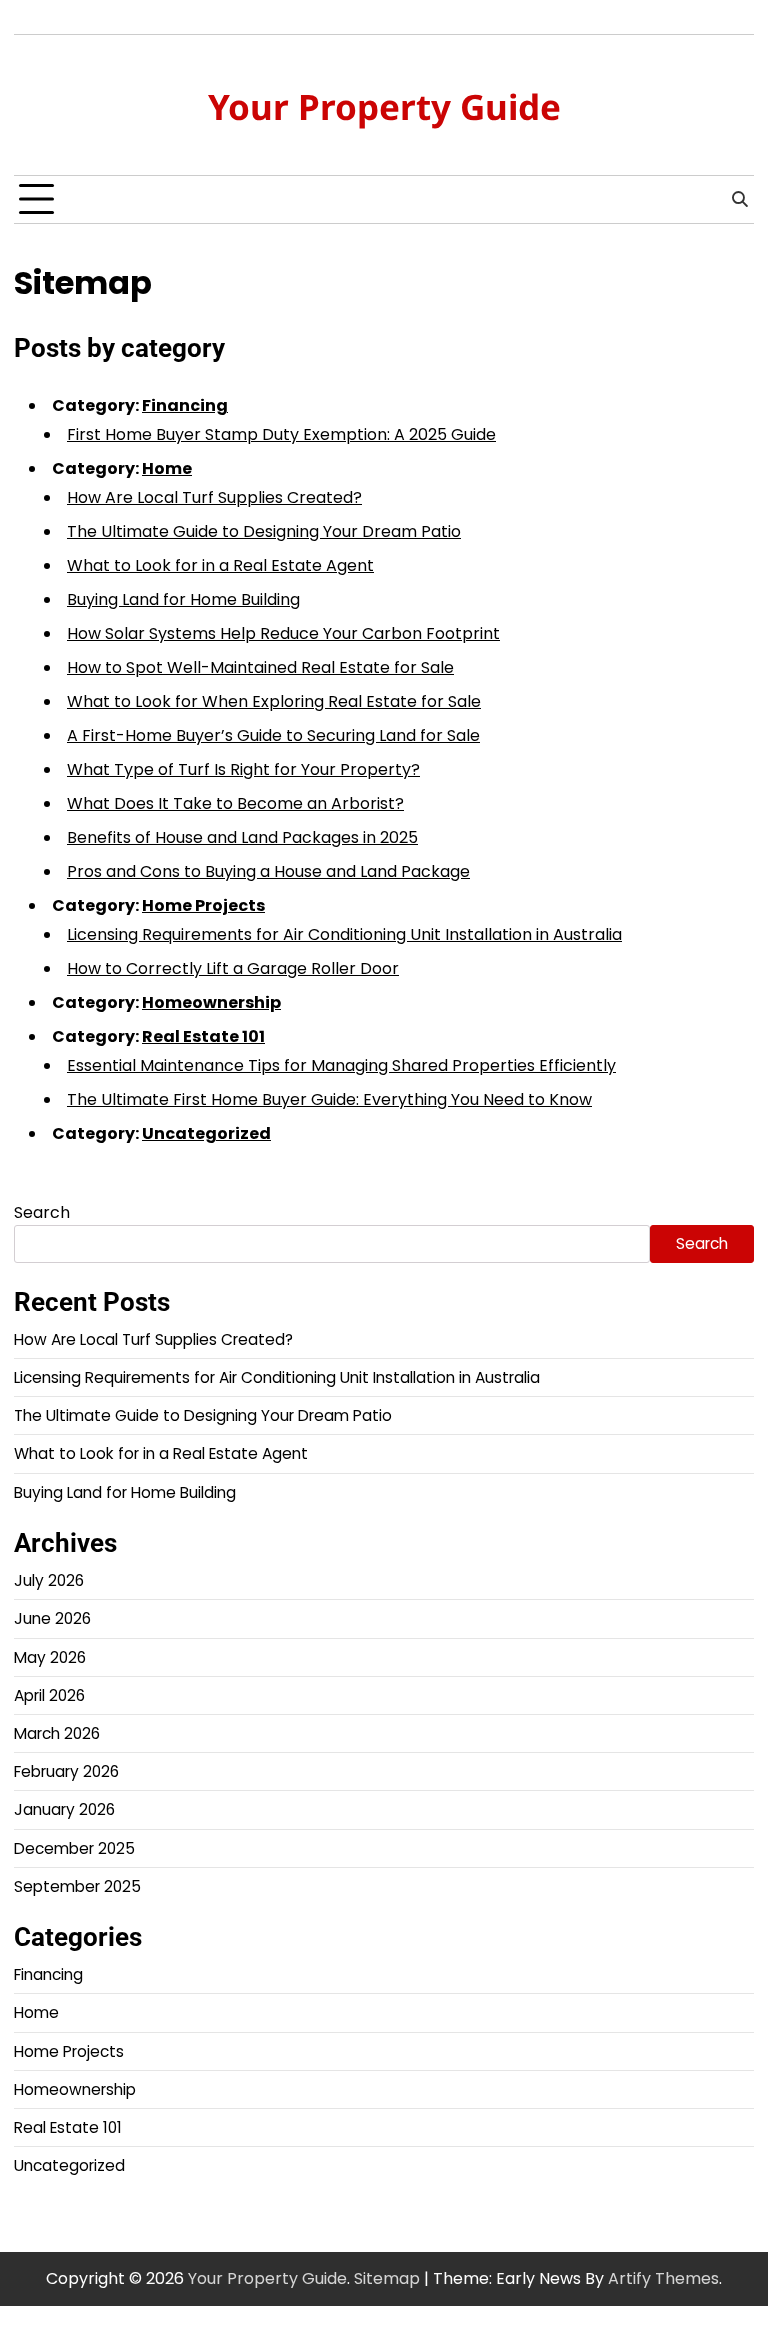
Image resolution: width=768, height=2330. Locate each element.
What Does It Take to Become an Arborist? (235, 803)
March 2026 (57, 1733)
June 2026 (52, 1618)
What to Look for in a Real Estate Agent (220, 565)
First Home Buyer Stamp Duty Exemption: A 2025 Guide (281, 434)
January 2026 (64, 1809)
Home (167, 468)
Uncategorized (206, 1133)
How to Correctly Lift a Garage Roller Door (233, 968)
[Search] (739, 200)
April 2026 (49, 1695)
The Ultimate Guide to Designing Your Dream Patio (264, 531)
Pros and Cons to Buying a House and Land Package (268, 871)
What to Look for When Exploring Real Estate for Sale (274, 701)
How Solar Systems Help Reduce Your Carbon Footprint (283, 633)
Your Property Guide (384, 106)
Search (42, 1212)
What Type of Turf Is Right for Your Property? (243, 769)
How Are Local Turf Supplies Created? (214, 497)
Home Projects (203, 905)
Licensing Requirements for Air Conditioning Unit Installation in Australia (344, 934)
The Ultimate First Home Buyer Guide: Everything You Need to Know (329, 1099)
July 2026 (49, 1580)
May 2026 (50, 1657)
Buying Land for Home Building (183, 599)
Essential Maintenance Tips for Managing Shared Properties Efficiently (341, 1065)
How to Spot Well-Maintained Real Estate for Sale (260, 667)
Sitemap (387, 2278)
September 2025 (77, 1886)
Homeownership (211, 1002)
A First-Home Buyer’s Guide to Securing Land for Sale (273, 735)
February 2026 (66, 1771)
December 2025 (74, 1848)
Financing (185, 405)
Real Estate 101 (203, 1036)
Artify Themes (663, 2278)
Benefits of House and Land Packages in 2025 (242, 837)
